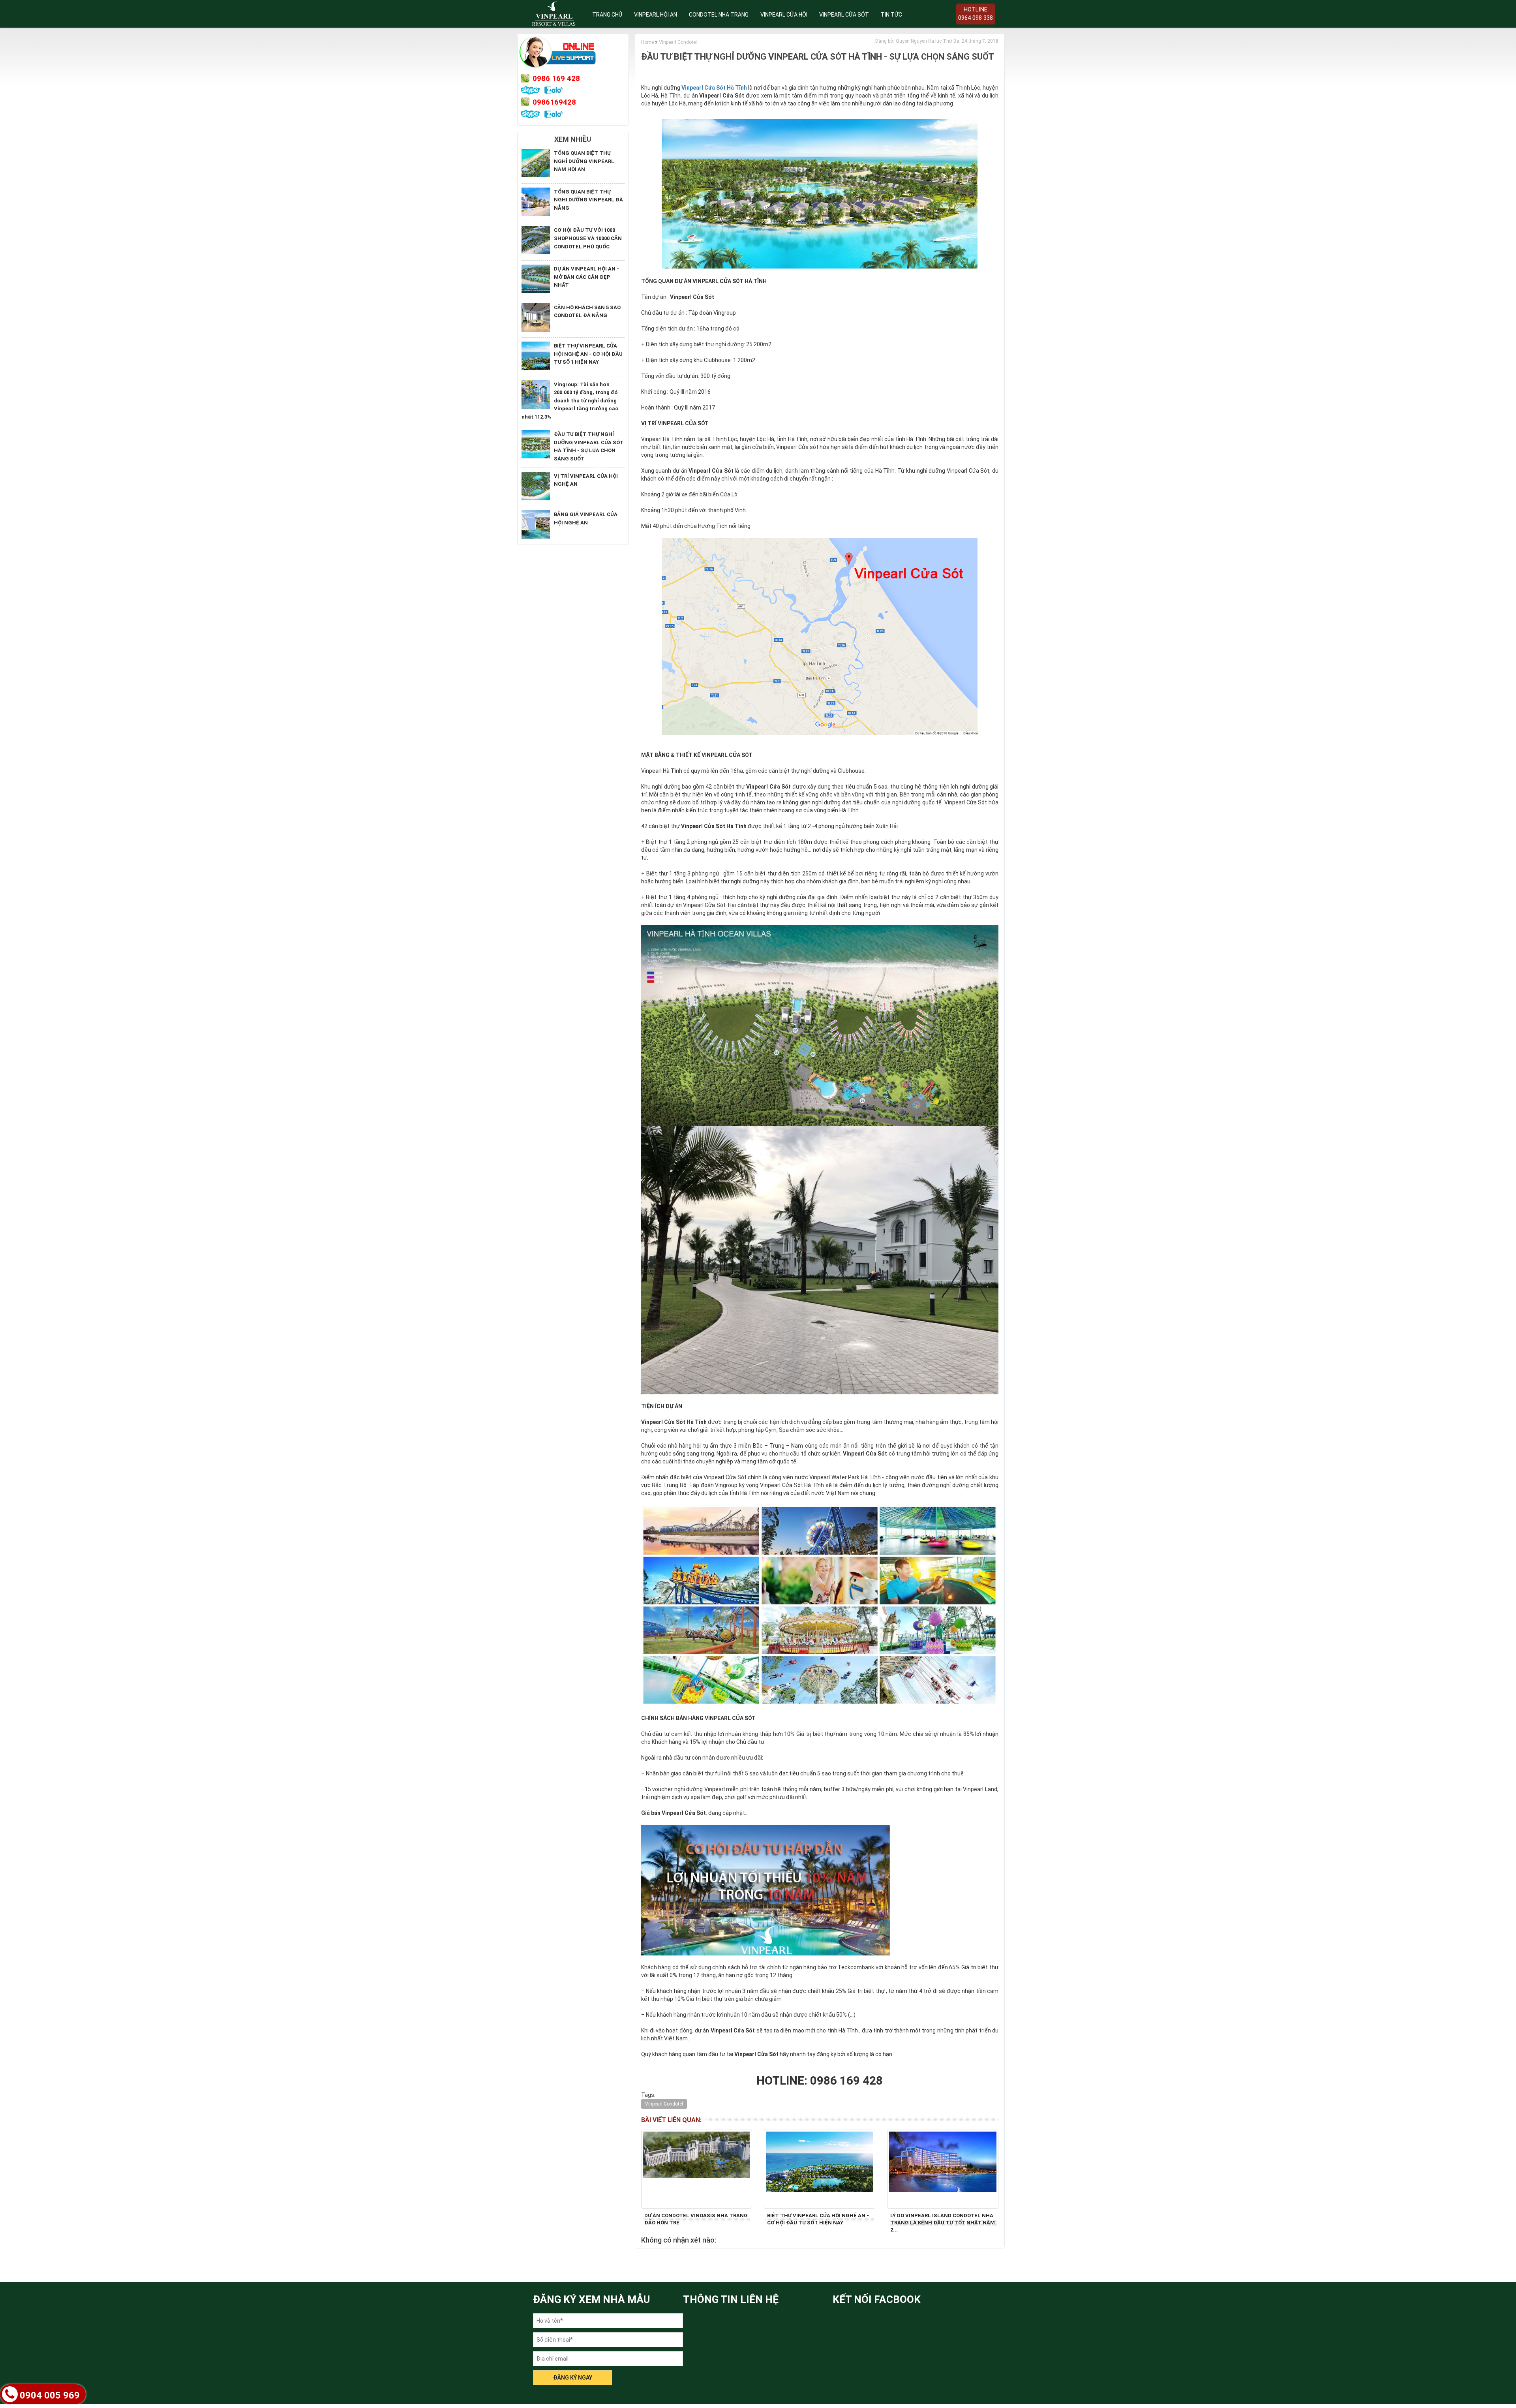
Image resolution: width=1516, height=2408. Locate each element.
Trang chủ (607, 15)
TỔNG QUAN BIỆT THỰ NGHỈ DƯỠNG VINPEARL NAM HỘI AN (584, 161)
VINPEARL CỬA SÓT (844, 15)
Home (647, 42)
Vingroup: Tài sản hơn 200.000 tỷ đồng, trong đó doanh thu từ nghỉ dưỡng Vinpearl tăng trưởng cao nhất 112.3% (570, 401)
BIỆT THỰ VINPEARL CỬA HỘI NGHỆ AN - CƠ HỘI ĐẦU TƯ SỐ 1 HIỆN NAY (588, 354)
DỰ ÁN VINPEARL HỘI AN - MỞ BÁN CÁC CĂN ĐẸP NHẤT (586, 277)
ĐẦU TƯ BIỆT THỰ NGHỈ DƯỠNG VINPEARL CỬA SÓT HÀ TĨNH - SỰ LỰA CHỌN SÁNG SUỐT (818, 57)
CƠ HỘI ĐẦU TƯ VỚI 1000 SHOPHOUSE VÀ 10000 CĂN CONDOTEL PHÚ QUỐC (588, 238)
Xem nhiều (573, 139)
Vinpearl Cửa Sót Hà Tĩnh (714, 88)
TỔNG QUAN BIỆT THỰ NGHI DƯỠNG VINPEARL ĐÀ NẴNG (588, 200)
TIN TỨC (891, 15)
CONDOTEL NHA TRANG (719, 15)
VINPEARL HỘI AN (656, 15)
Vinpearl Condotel (678, 42)
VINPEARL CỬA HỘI (784, 15)
